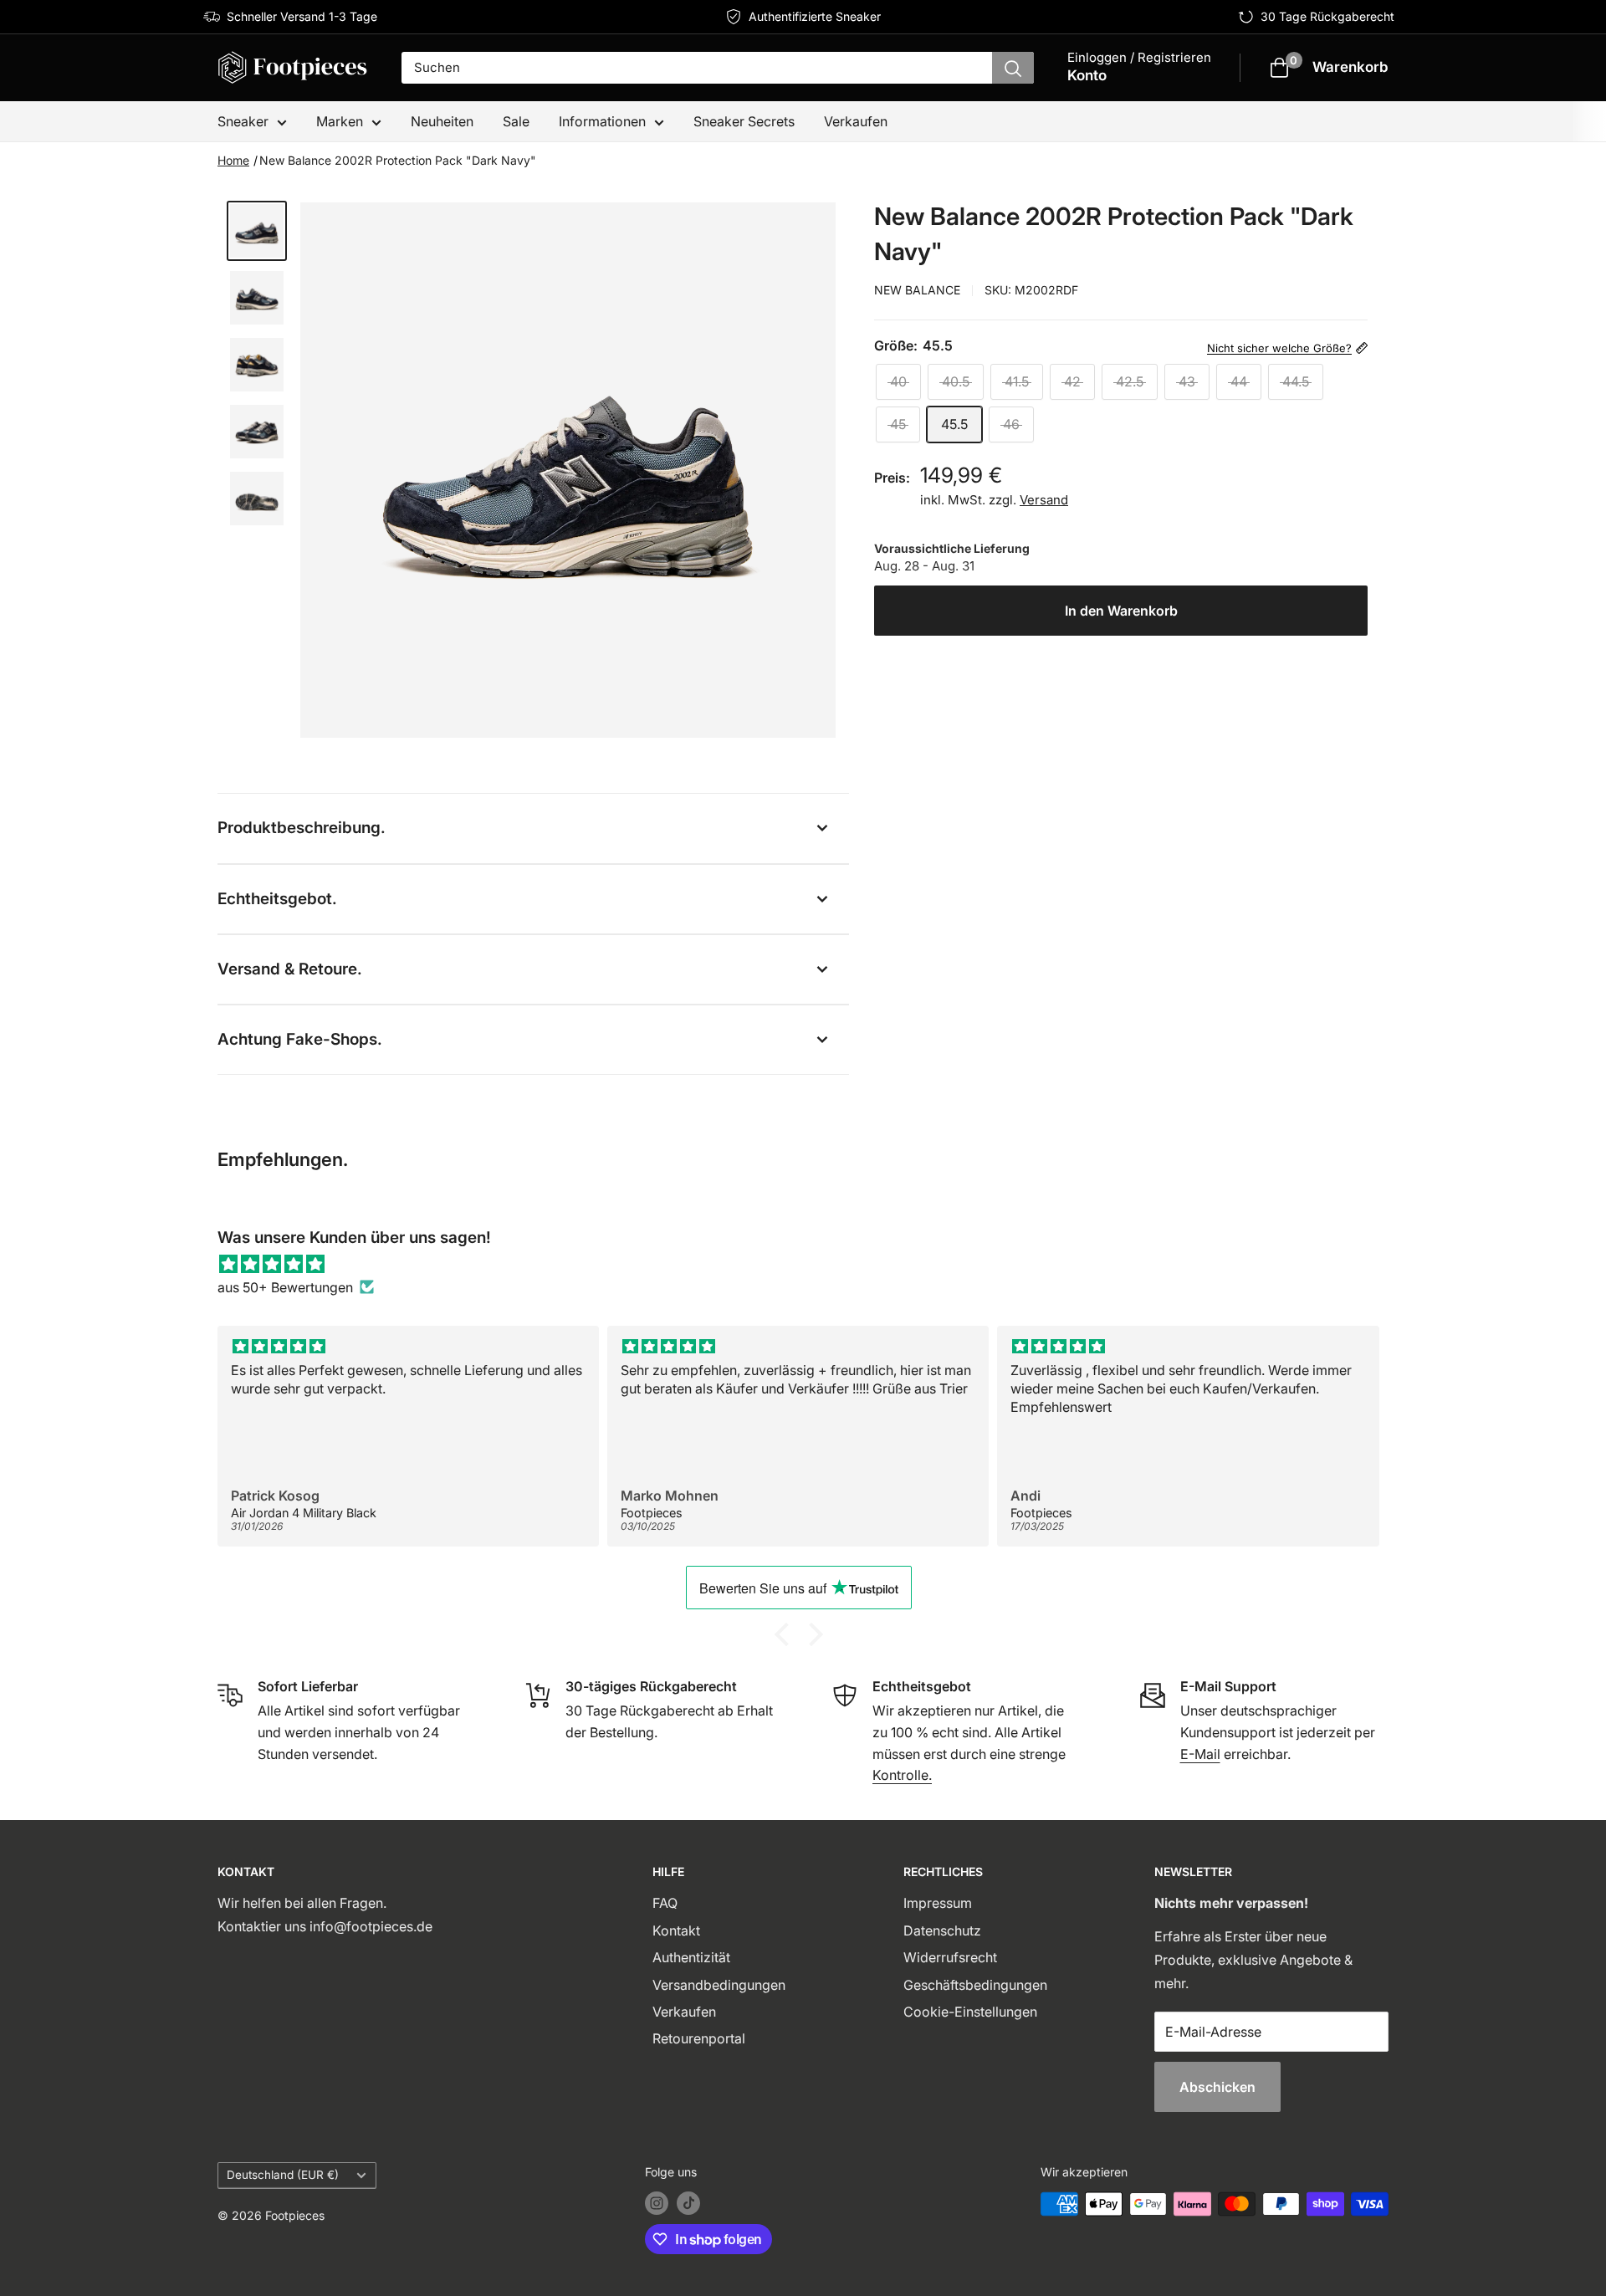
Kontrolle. (902, 1775)
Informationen (602, 121)
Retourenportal (699, 2038)
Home (233, 160)
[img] (803, 1264)
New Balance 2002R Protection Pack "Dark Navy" (398, 160)
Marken (340, 121)
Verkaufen (856, 121)
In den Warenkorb (1121, 611)
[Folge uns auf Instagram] (657, 2203)
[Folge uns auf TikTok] (688, 2203)
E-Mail (1200, 1754)
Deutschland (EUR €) (283, 2175)
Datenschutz (942, 1930)
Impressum (938, 1903)
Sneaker (243, 121)
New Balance (917, 290)
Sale (516, 121)
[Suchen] (1013, 68)
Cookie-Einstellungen (970, 2012)
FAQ (665, 1903)
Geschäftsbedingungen (975, 1985)
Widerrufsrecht (950, 1957)
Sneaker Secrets (744, 121)
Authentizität (691, 1957)
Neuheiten (442, 121)
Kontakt (676, 1930)
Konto (1087, 75)
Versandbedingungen (719, 1985)
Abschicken (1217, 2087)
